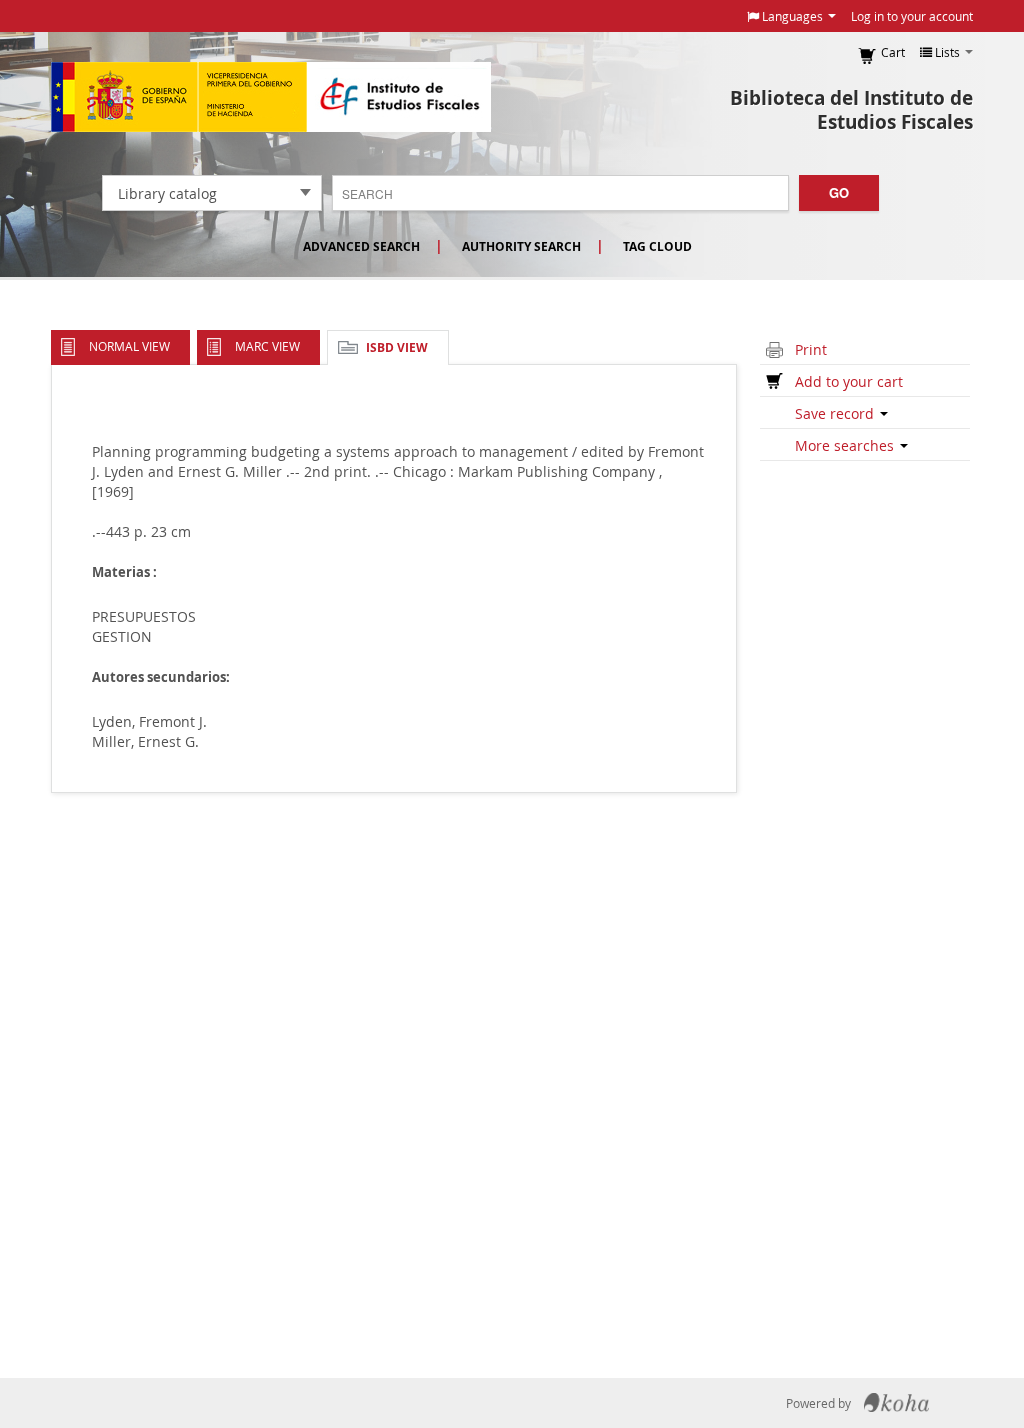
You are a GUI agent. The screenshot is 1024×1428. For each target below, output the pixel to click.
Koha (896, 1403)
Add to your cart (849, 381)
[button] (791, 16)
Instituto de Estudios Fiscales (271, 97)
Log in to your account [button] (912, 16)
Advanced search (361, 246)
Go (839, 192)
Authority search (521, 246)
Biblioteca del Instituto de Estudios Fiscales (851, 110)
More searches (846, 445)
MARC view (267, 346)
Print (811, 349)
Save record (836, 413)
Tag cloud (657, 246)
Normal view (129, 346)
